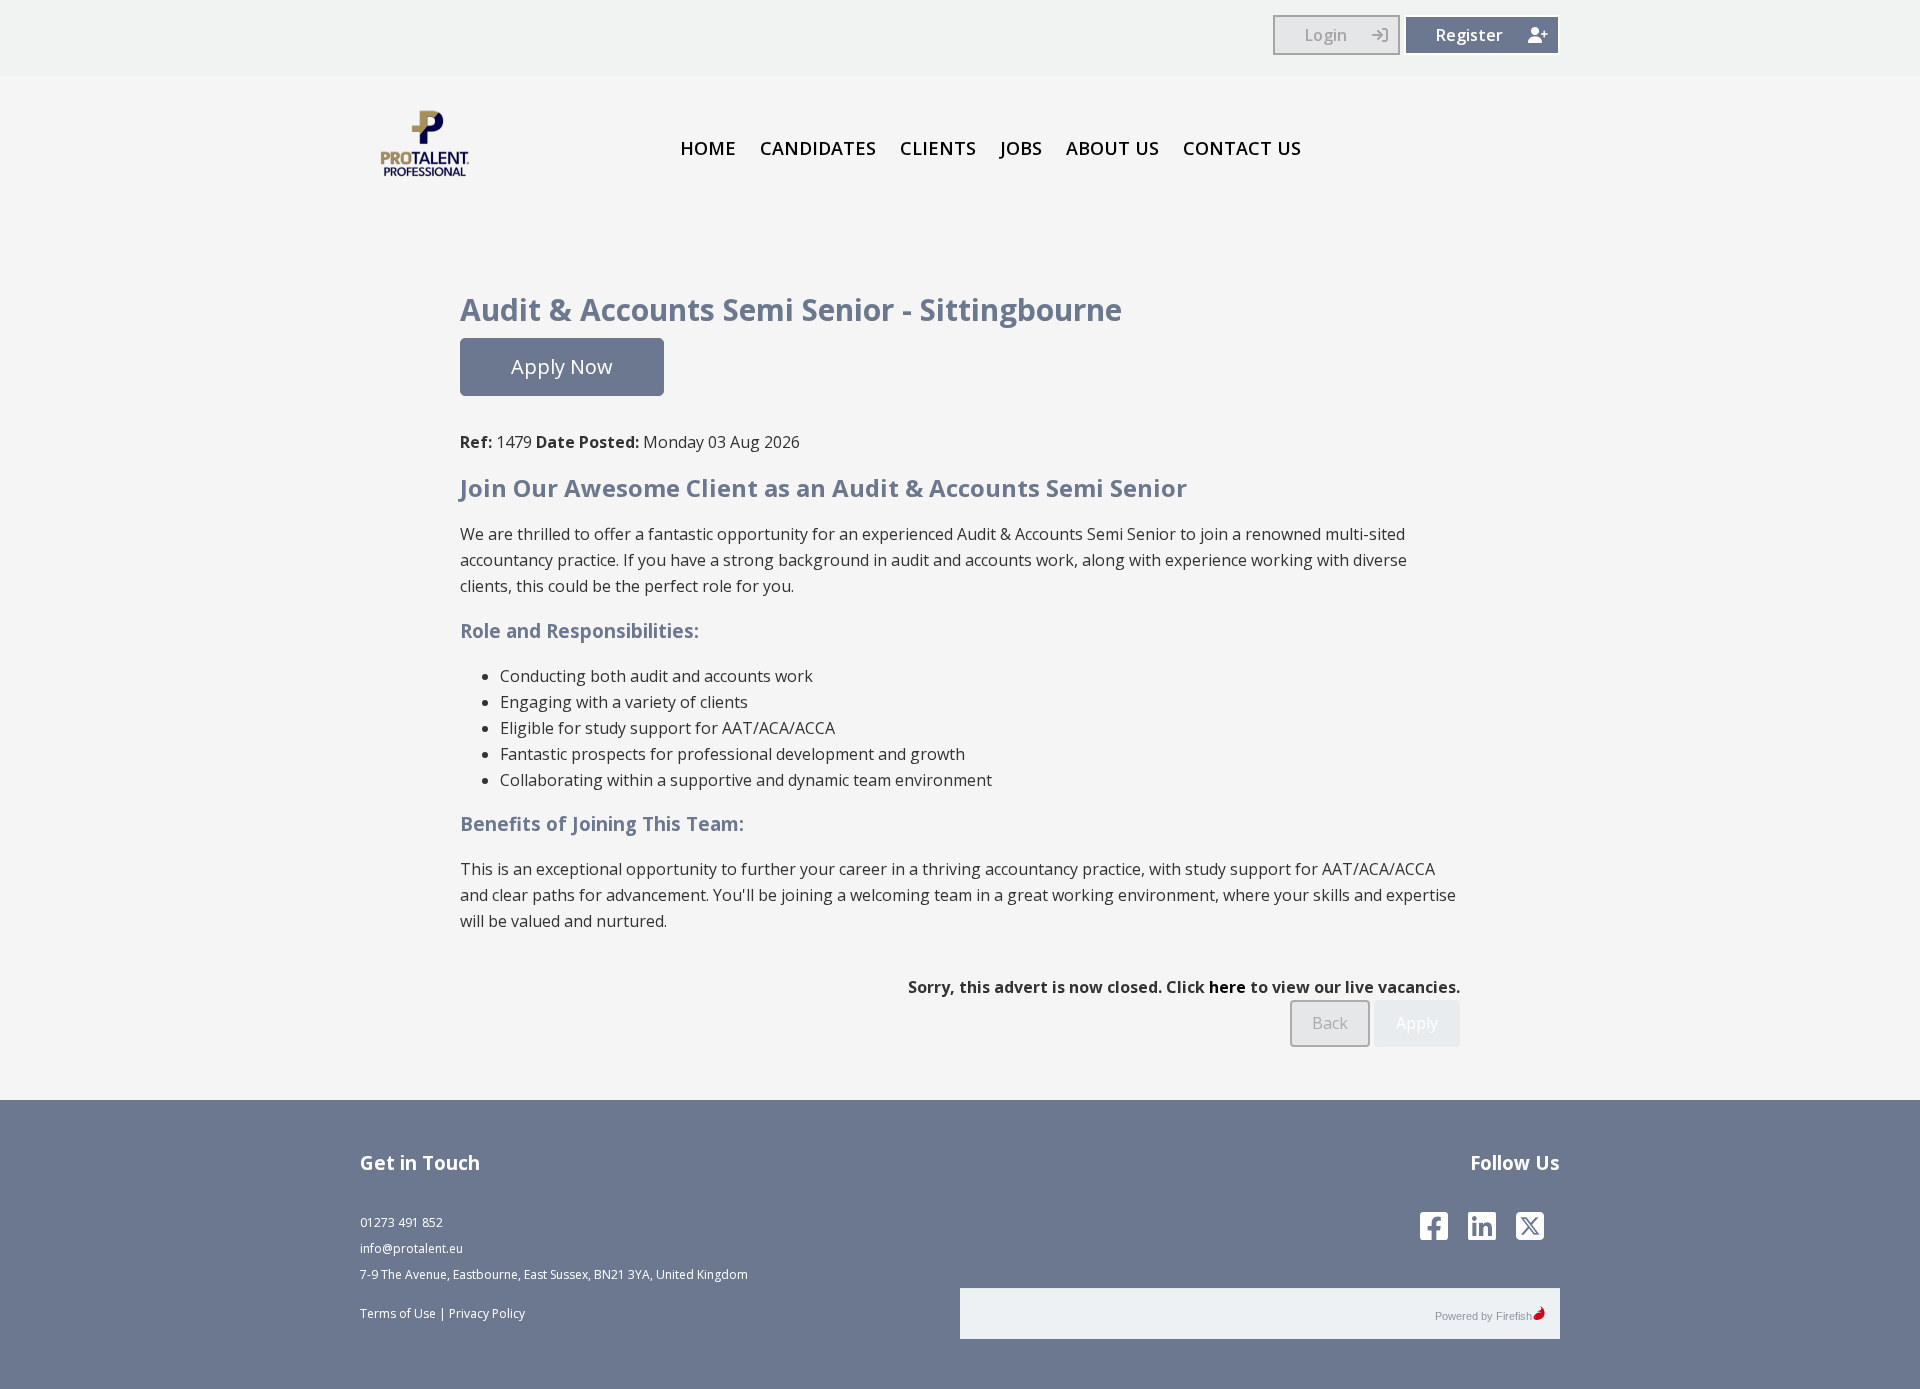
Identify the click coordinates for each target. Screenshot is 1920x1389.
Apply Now (562, 366)
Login (1326, 35)
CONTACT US (1242, 148)
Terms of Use (398, 1313)
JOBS (1021, 148)
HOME (708, 148)
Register (1469, 35)
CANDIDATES (818, 148)
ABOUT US (1112, 148)
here (1227, 987)
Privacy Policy (487, 1313)
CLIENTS (938, 148)
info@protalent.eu (411, 1248)
